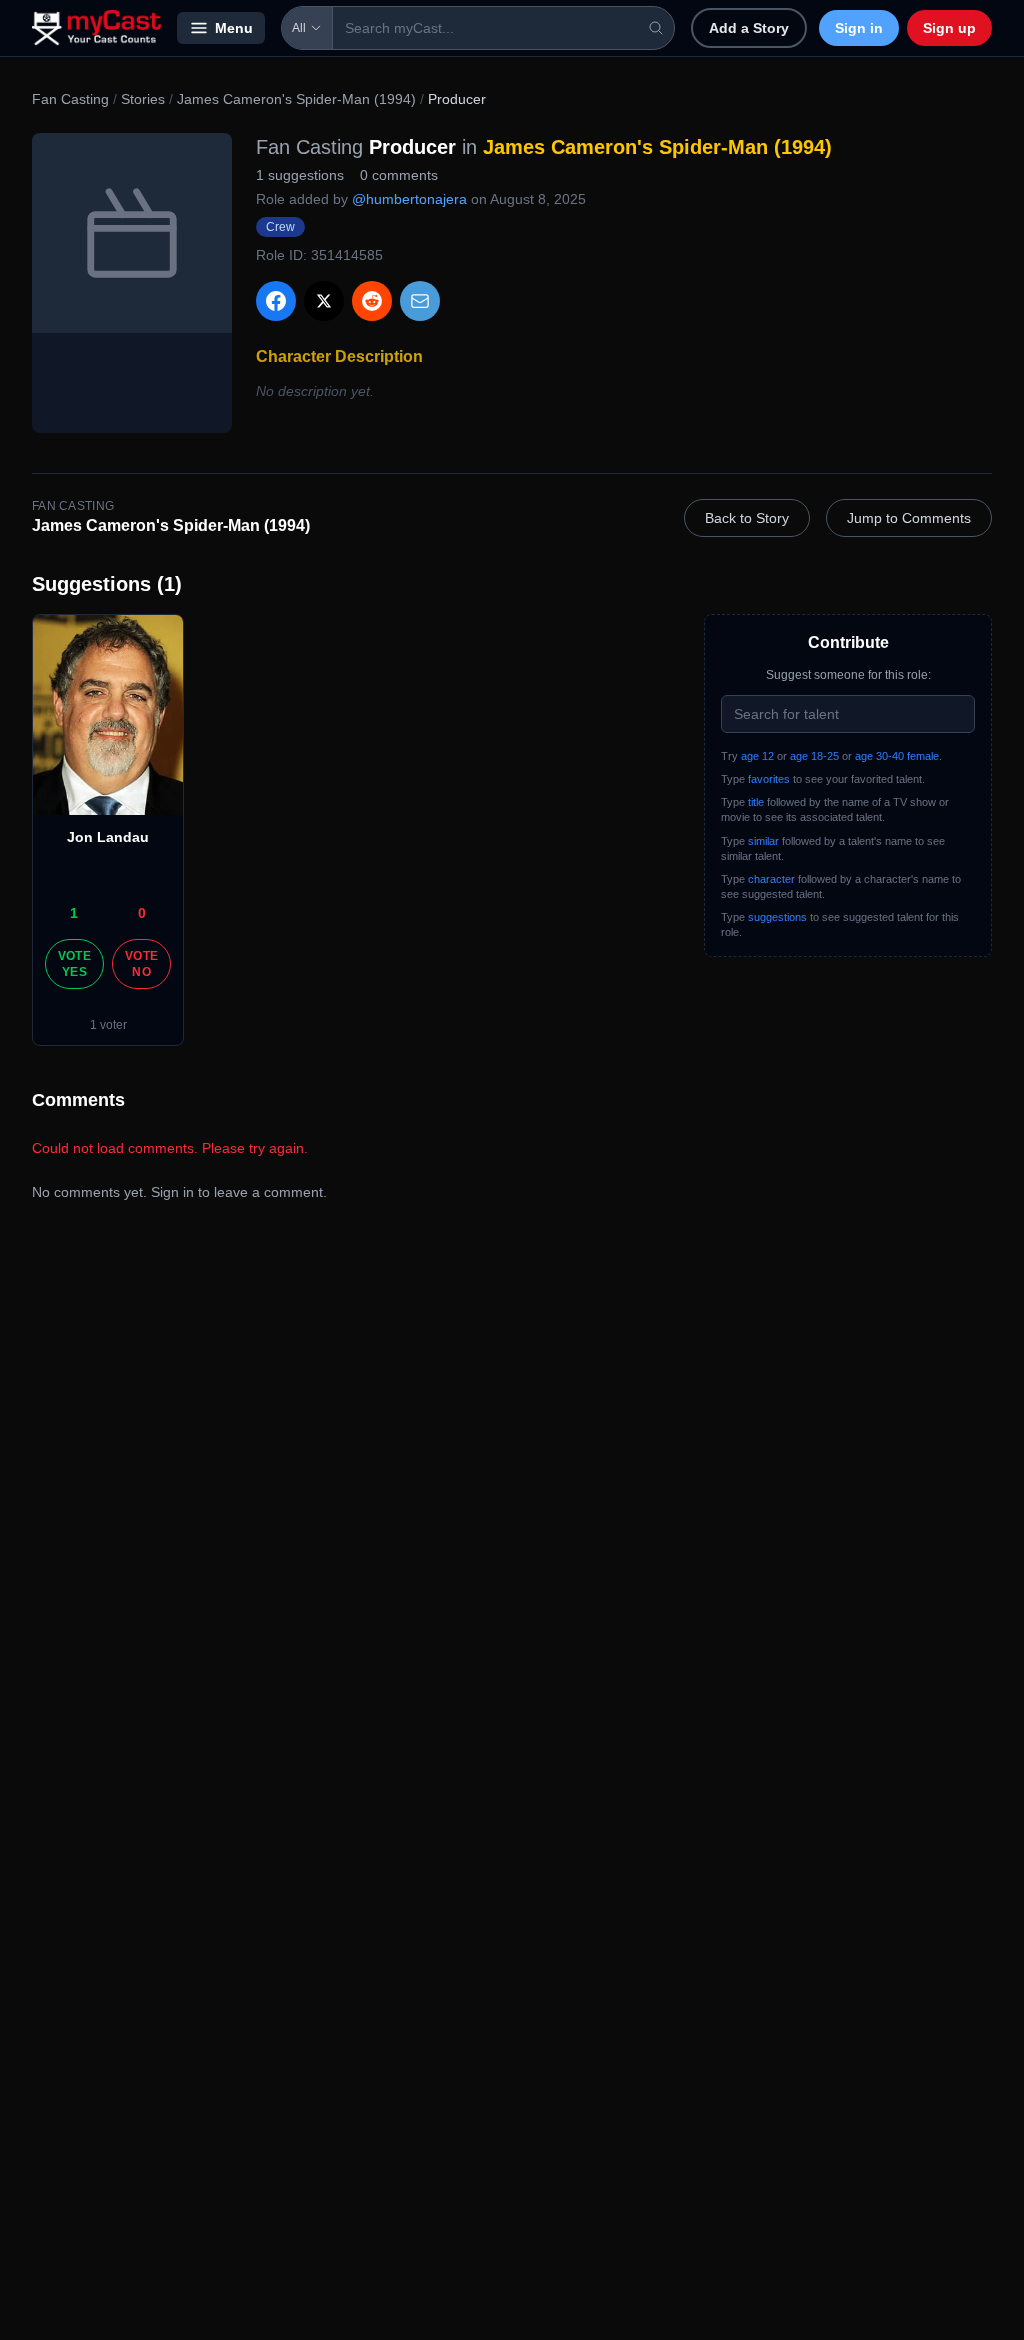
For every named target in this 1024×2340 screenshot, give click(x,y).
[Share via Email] (420, 301)
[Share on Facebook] (276, 301)
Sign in (859, 28)
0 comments (399, 175)
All (299, 28)
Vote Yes (74, 964)
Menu (234, 28)
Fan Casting (70, 99)
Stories (143, 99)
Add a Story (749, 28)
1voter (108, 1025)
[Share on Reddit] (372, 301)
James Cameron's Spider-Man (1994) (296, 99)
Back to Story (747, 518)
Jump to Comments (909, 518)
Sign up (949, 28)
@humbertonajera (409, 199)
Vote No (141, 964)
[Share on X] (324, 301)
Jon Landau (108, 837)
